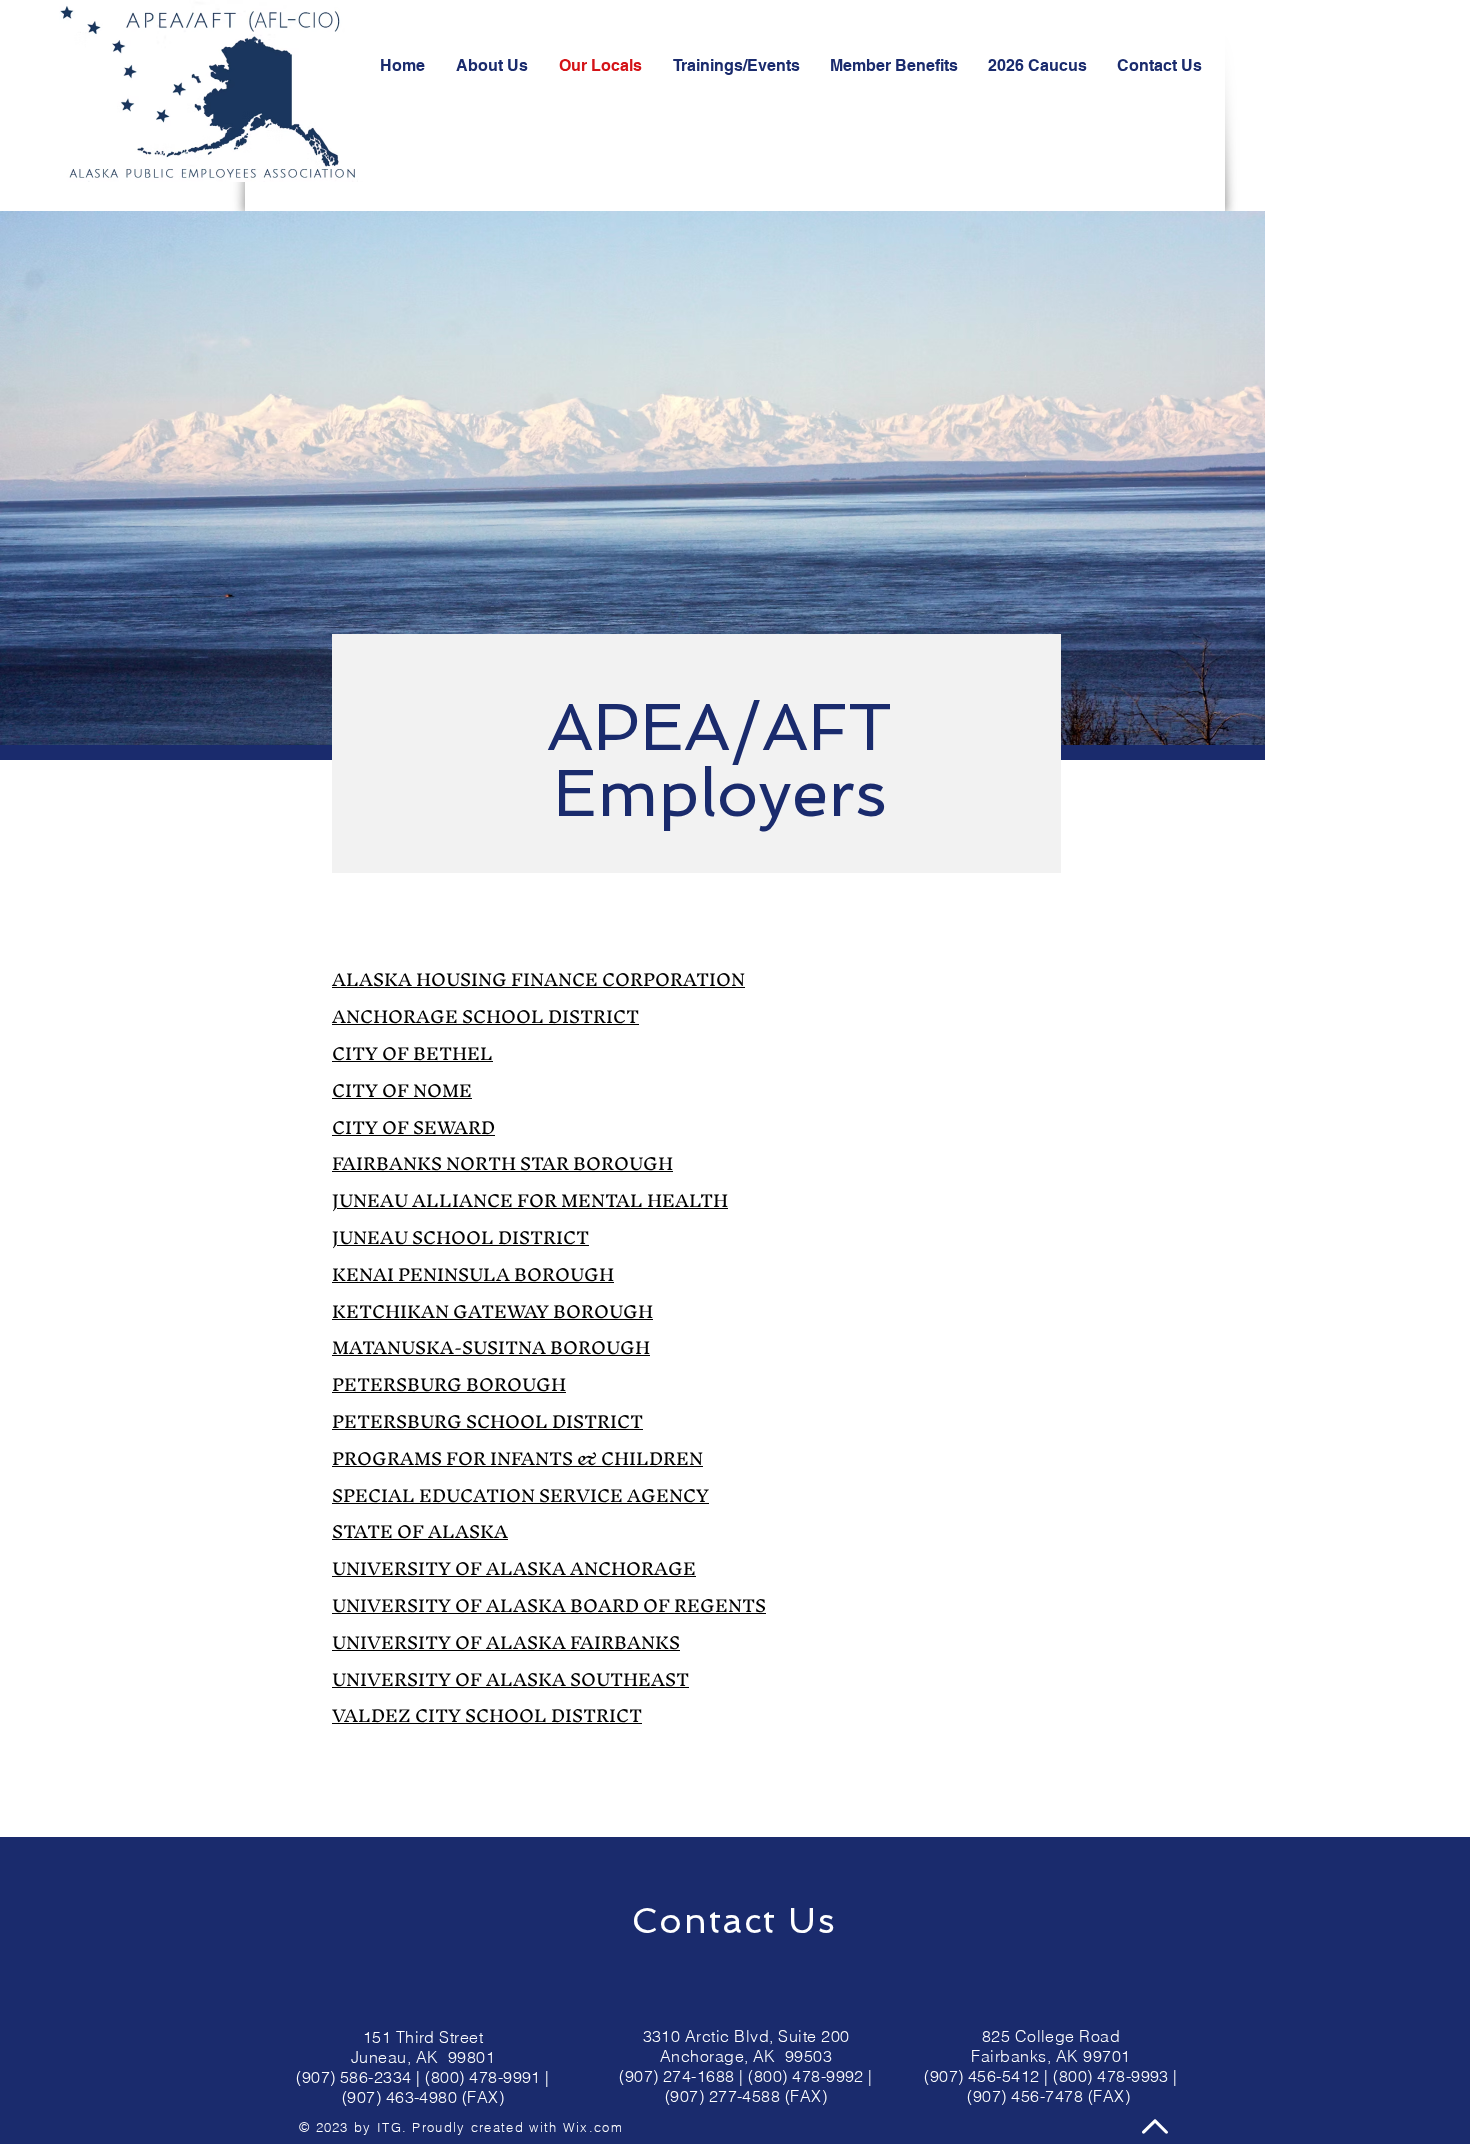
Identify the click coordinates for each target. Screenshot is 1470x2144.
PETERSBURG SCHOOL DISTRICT (487, 1421)
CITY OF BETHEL (412, 1053)
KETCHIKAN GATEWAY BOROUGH (492, 1311)
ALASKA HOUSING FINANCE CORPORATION (538, 979)
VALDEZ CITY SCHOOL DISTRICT (487, 1715)
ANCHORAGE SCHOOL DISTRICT (485, 1016)
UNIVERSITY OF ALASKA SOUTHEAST (510, 1679)
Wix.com (593, 2127)
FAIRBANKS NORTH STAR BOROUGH (502, 1163)
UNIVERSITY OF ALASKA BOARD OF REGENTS (549, 1605)
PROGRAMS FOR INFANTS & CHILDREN (517, 1458)
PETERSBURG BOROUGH (449, 1384)
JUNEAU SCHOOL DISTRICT (460, 1237)
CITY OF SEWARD (413, 1127)
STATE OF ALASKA (420, 1531)
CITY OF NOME (402, 1090)
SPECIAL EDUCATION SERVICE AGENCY (520, 1495)
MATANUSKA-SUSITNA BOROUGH (491, 1347)
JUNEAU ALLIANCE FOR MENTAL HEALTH (530, 1200)
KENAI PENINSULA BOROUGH (473, 1274)
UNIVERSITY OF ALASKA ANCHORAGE (514, 1568)
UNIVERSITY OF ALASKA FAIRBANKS (506, 1642)
